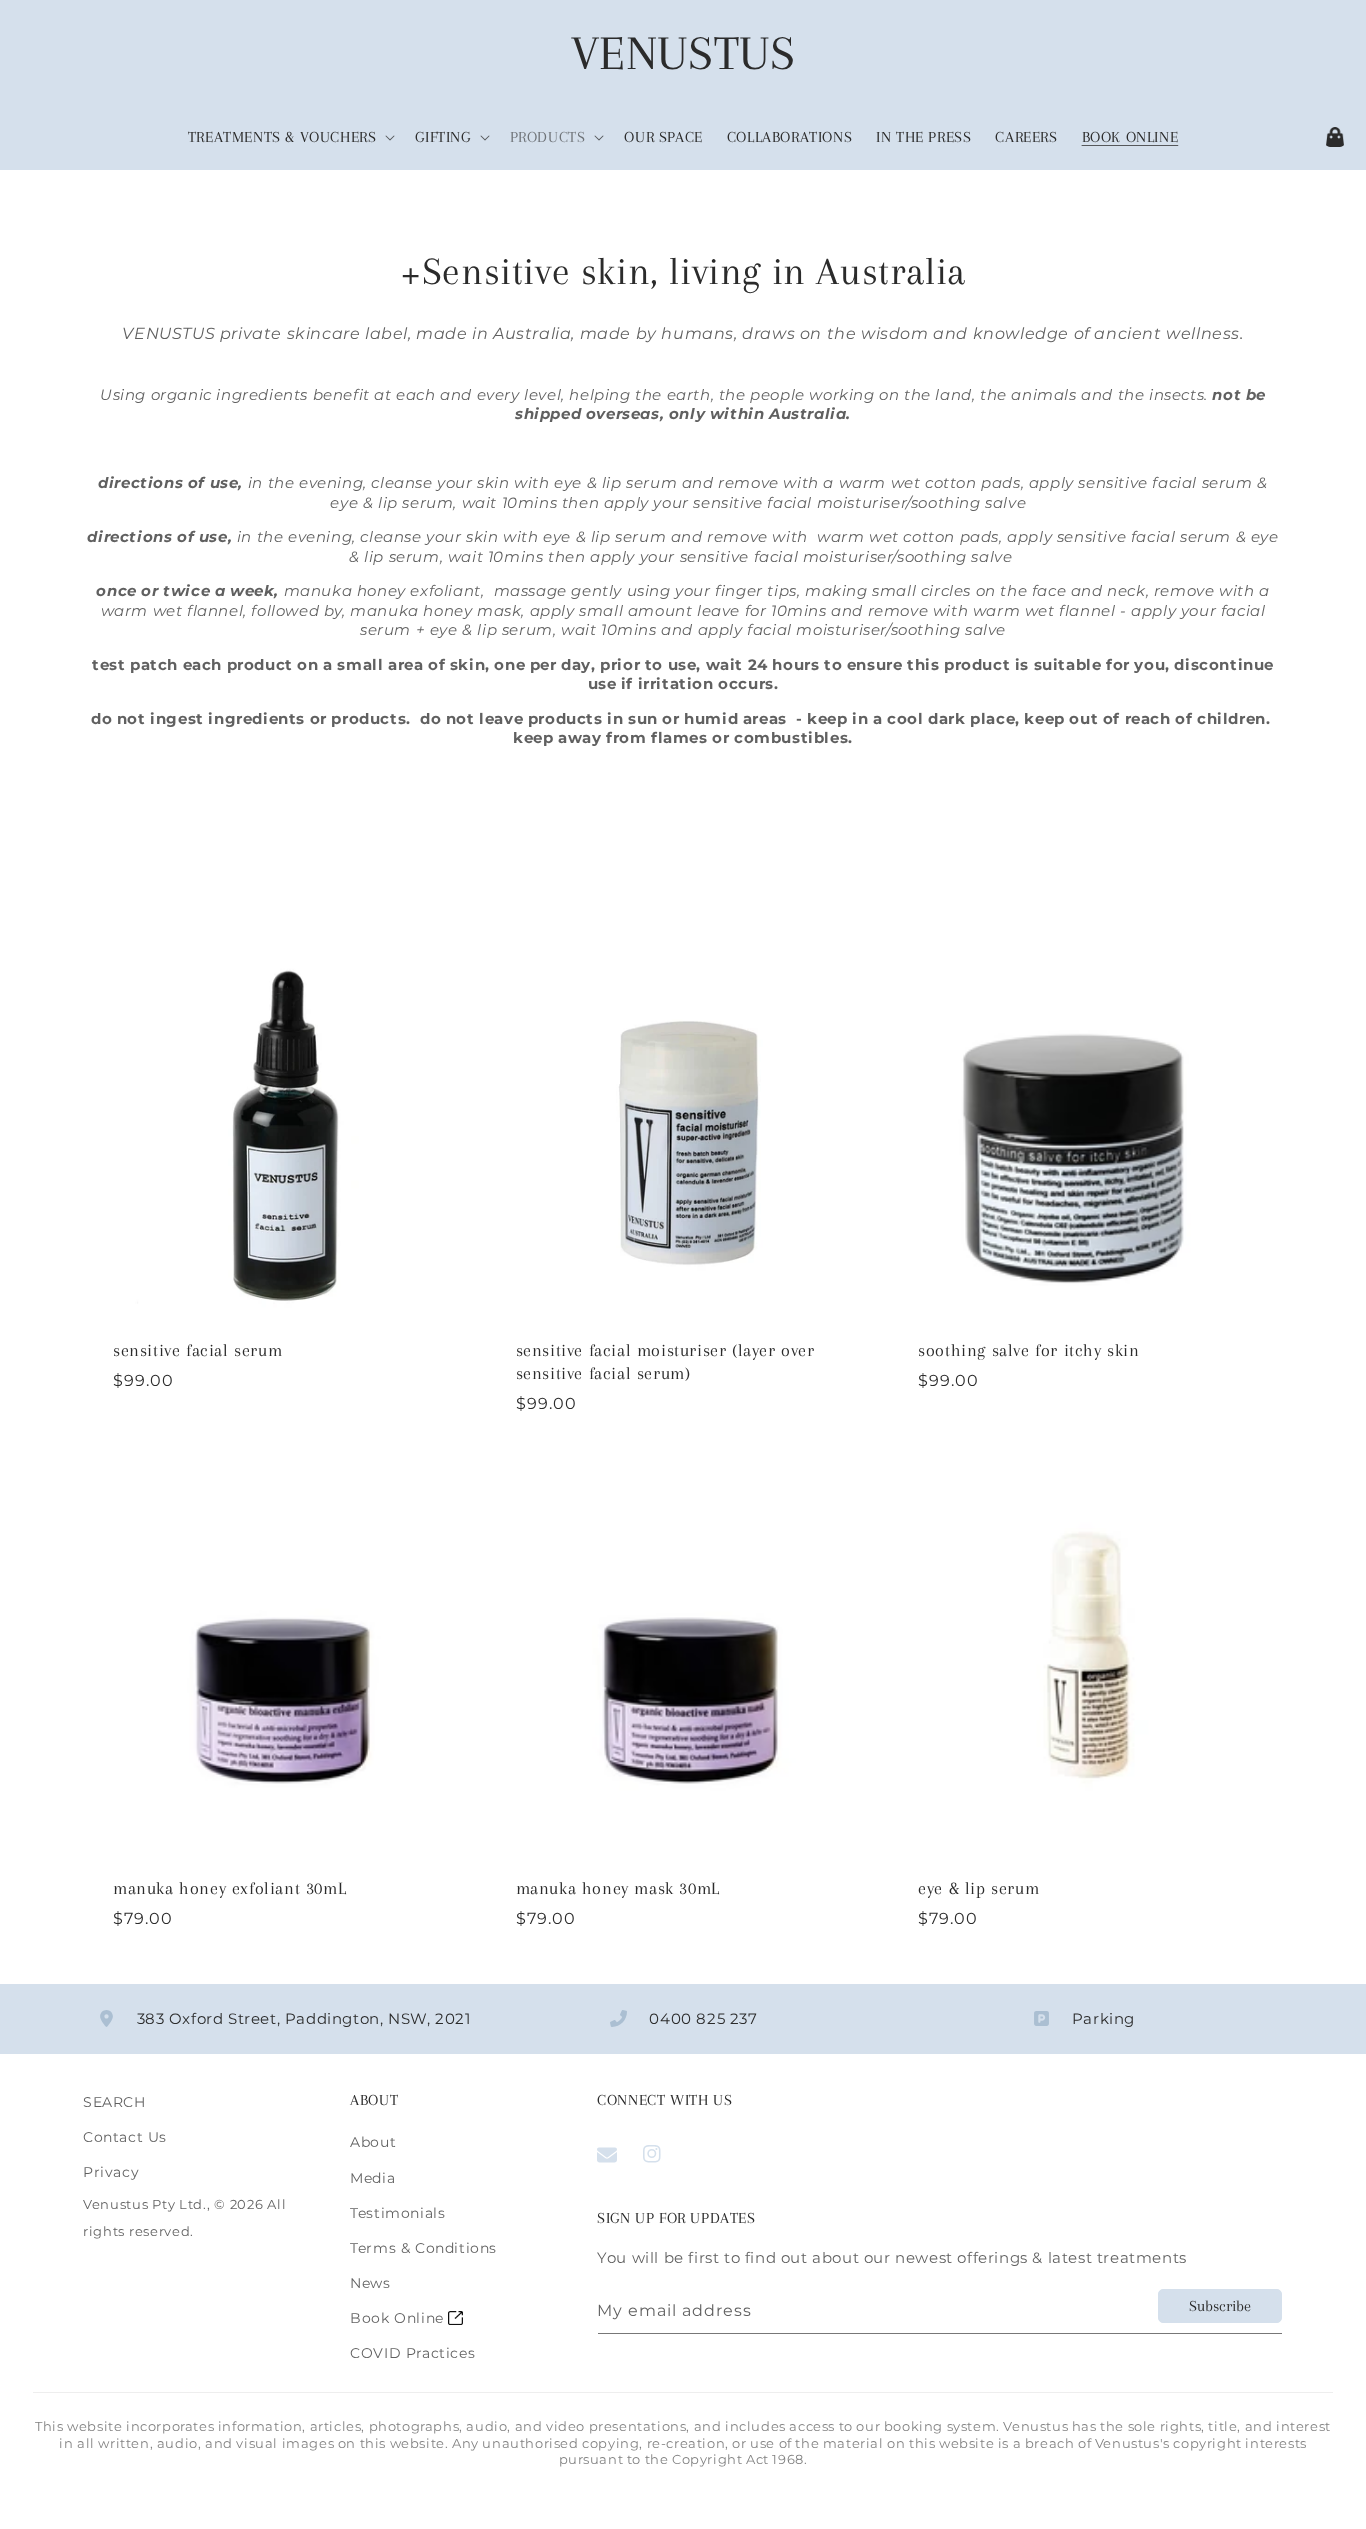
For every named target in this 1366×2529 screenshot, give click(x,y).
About (373, 2142)
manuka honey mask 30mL (618, 1888)
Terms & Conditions (423, 2248)
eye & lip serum (978, 1888)
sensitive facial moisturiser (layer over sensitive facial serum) (665, 1361)
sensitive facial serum (197, 1350)
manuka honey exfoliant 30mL (229, 1888)
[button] (290, 137)
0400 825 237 (703, 2018)
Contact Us (125, 2137)
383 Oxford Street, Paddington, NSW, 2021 (304, 2018)
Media (372, 2178)
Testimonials (397, 2213)
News (370, 2283)
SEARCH (114, 2102)
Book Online (399, 2318)
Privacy (111, 2172)
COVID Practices (412, 2353)
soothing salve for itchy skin (1028, 1350)
